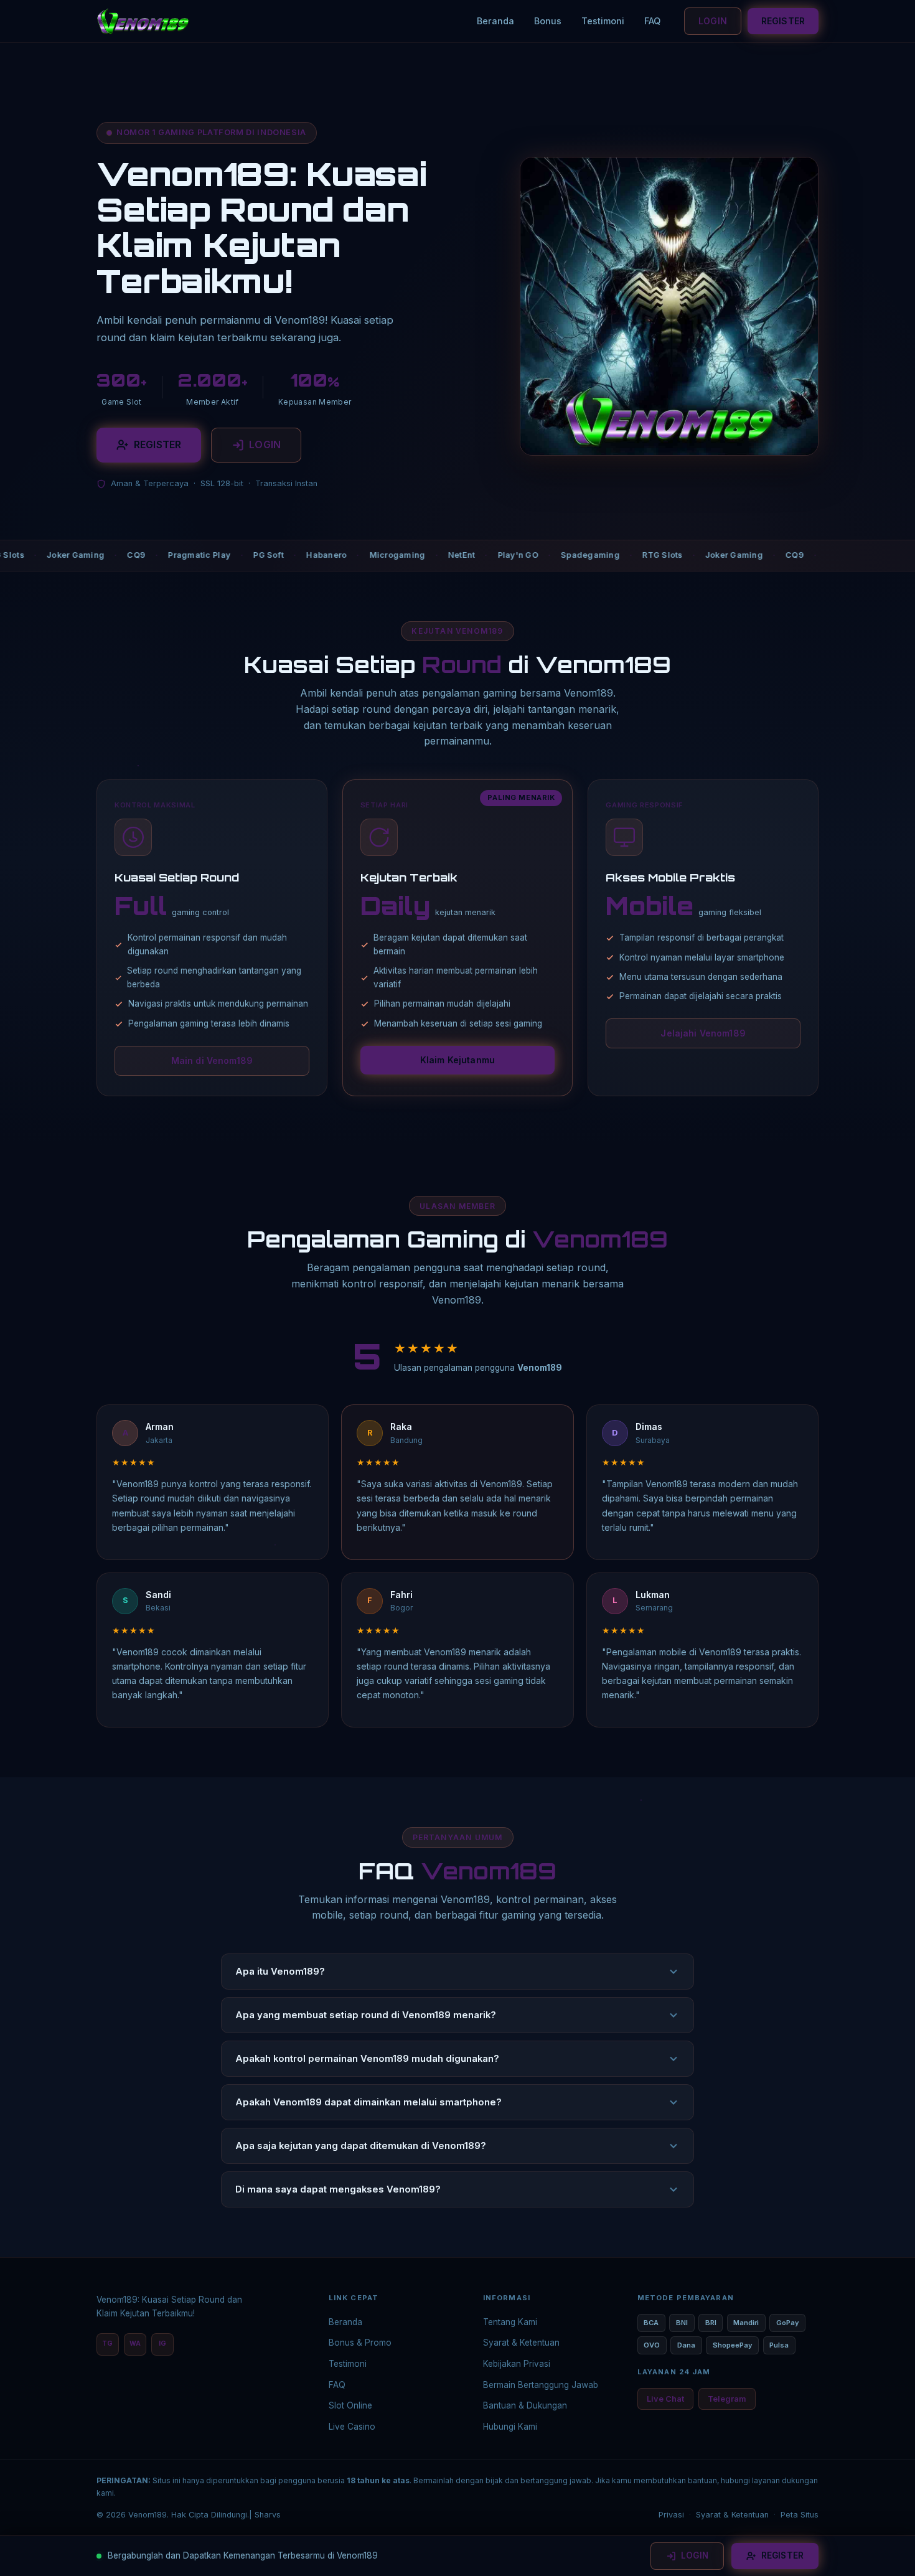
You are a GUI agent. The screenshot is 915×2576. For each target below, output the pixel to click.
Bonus (548, 21)
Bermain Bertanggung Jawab (541, 2385)
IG (162, 2343)
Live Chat (665, 2399)
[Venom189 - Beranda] (143, 21)
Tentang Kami (510, 2322)
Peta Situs (800, 2515)
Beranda (495, 21)
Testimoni (603, 21)
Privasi (671, 2515)
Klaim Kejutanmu (457, 1060)
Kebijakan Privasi (517, 2364)
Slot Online (350, 2405)
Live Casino (352, 2427)
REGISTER (783, 21)
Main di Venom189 (212, 1060)
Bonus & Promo (360, 2343)
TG (107, 2343)
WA (135, 2343)
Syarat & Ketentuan (521, 2343)
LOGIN (713, 21)
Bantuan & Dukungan (525, 2405)
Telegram (727, 2399)
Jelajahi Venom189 (703, 1033)
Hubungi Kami (510, 2427)
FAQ (652, 21)
